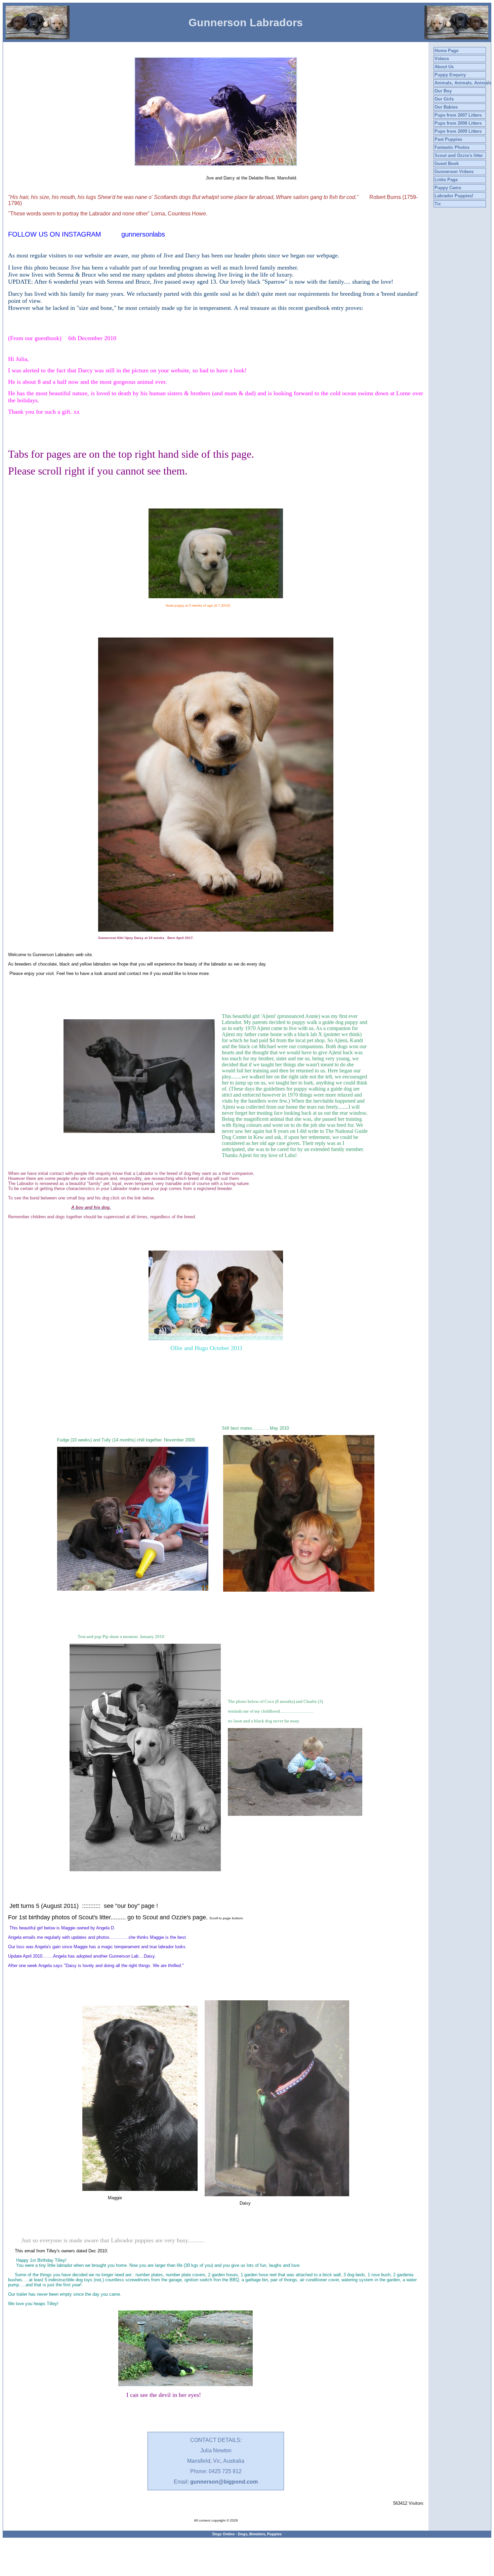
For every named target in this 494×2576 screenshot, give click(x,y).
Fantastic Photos (452, 147)
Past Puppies (448, 139)
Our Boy (443, 91)
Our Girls (444, 99)
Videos (442, 59)
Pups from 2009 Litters (458, 131)
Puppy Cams (448, 188)
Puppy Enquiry (450, 75)
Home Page (446, 51)
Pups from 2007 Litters (458, 115)
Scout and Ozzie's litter (459, 155)
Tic (438, 204)
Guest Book (447, 163)
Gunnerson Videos (454, 172)
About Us (444, 67)
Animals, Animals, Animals (463, 83)
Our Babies (446, 107)
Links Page (446, 180)
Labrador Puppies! (454, 196)
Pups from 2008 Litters (458, 123)
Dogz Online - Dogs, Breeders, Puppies (247, 2534)
